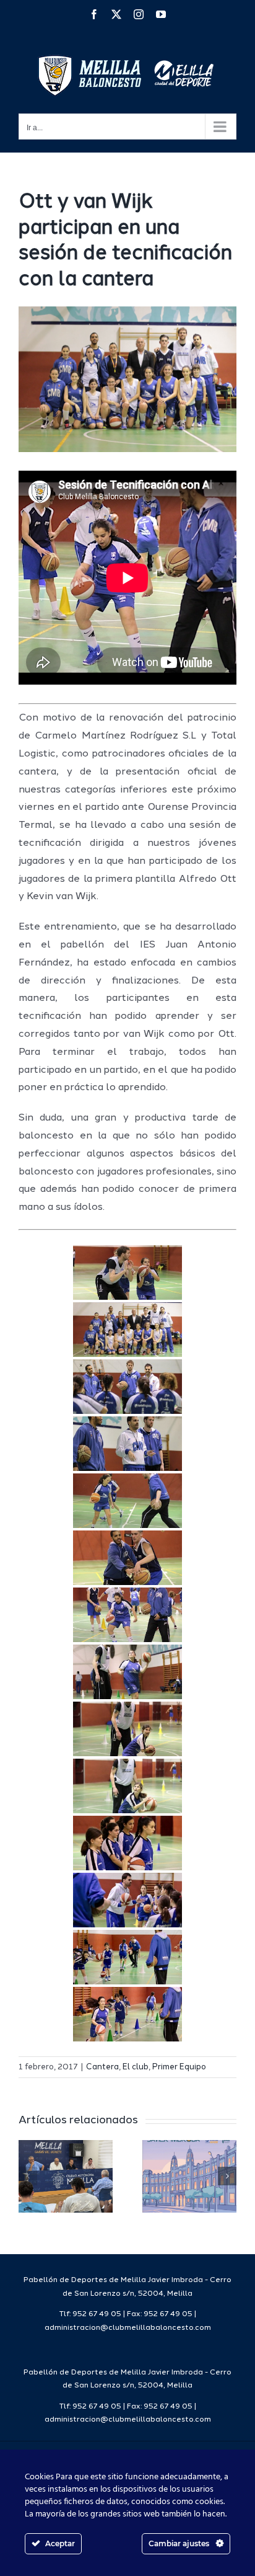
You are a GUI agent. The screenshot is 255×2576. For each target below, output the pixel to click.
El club (136, 2067)
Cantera (102, 2067)
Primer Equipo (179, 2067)
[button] (28, 2176)
